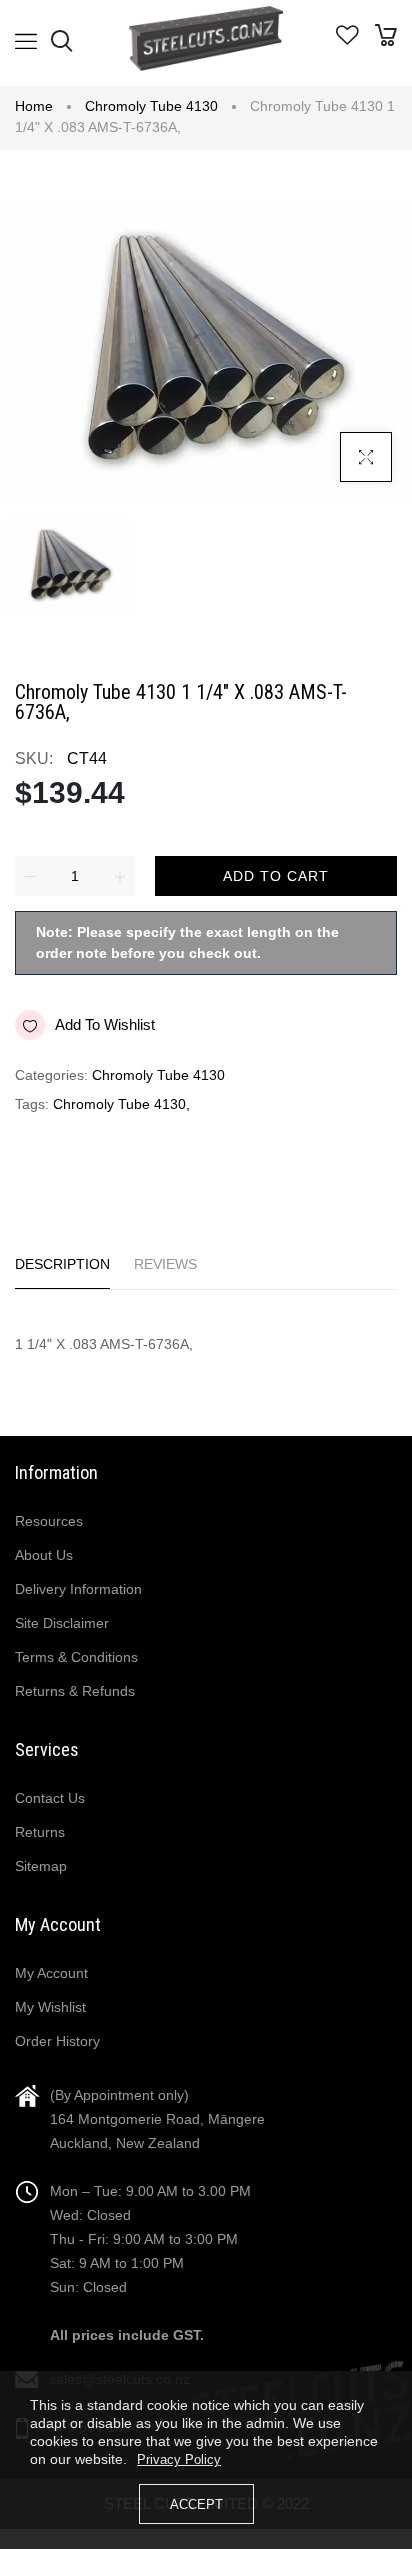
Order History (57, 2041)
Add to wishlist (105, 1024)
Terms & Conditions (76, 1657)
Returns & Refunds (75, 1691)
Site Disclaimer (62, 1623)
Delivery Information (78, 1589)
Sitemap (41, 1866)
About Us (44, 1555)
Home (34, 106)
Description (62, 1264)
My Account (51, 1973)
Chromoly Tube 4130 (151, 106)
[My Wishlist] (347, 40)
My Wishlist (50, 2007)
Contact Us (50, 1798)
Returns (40, 1832)
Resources (49, 1521)
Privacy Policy (179, 2459)
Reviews (165, 1264)
